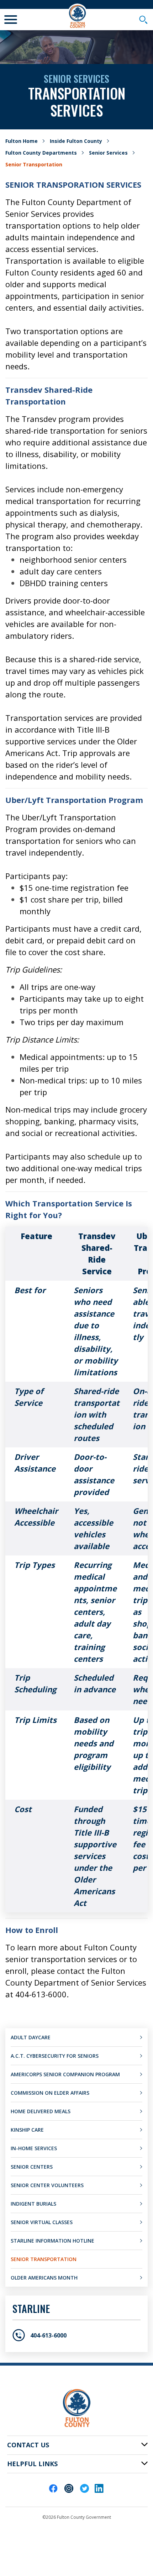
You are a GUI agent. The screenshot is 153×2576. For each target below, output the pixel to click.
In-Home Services (34, 2148)
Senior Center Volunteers (47, 2185)
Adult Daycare (31, 2037)
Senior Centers (32, 2167)
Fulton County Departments (41, 153)
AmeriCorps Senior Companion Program (65, 2074)
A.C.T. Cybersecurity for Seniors (55, 2056)
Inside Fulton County (76, 141)
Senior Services (108, 153)
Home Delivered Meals (41, 2111)
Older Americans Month (44, 2278)
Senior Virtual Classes (42, 2222)
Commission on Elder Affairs (50, 2093)
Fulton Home (22, 141)
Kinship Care (27, 2130)
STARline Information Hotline (52, 2241)
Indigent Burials (33, 2204)
